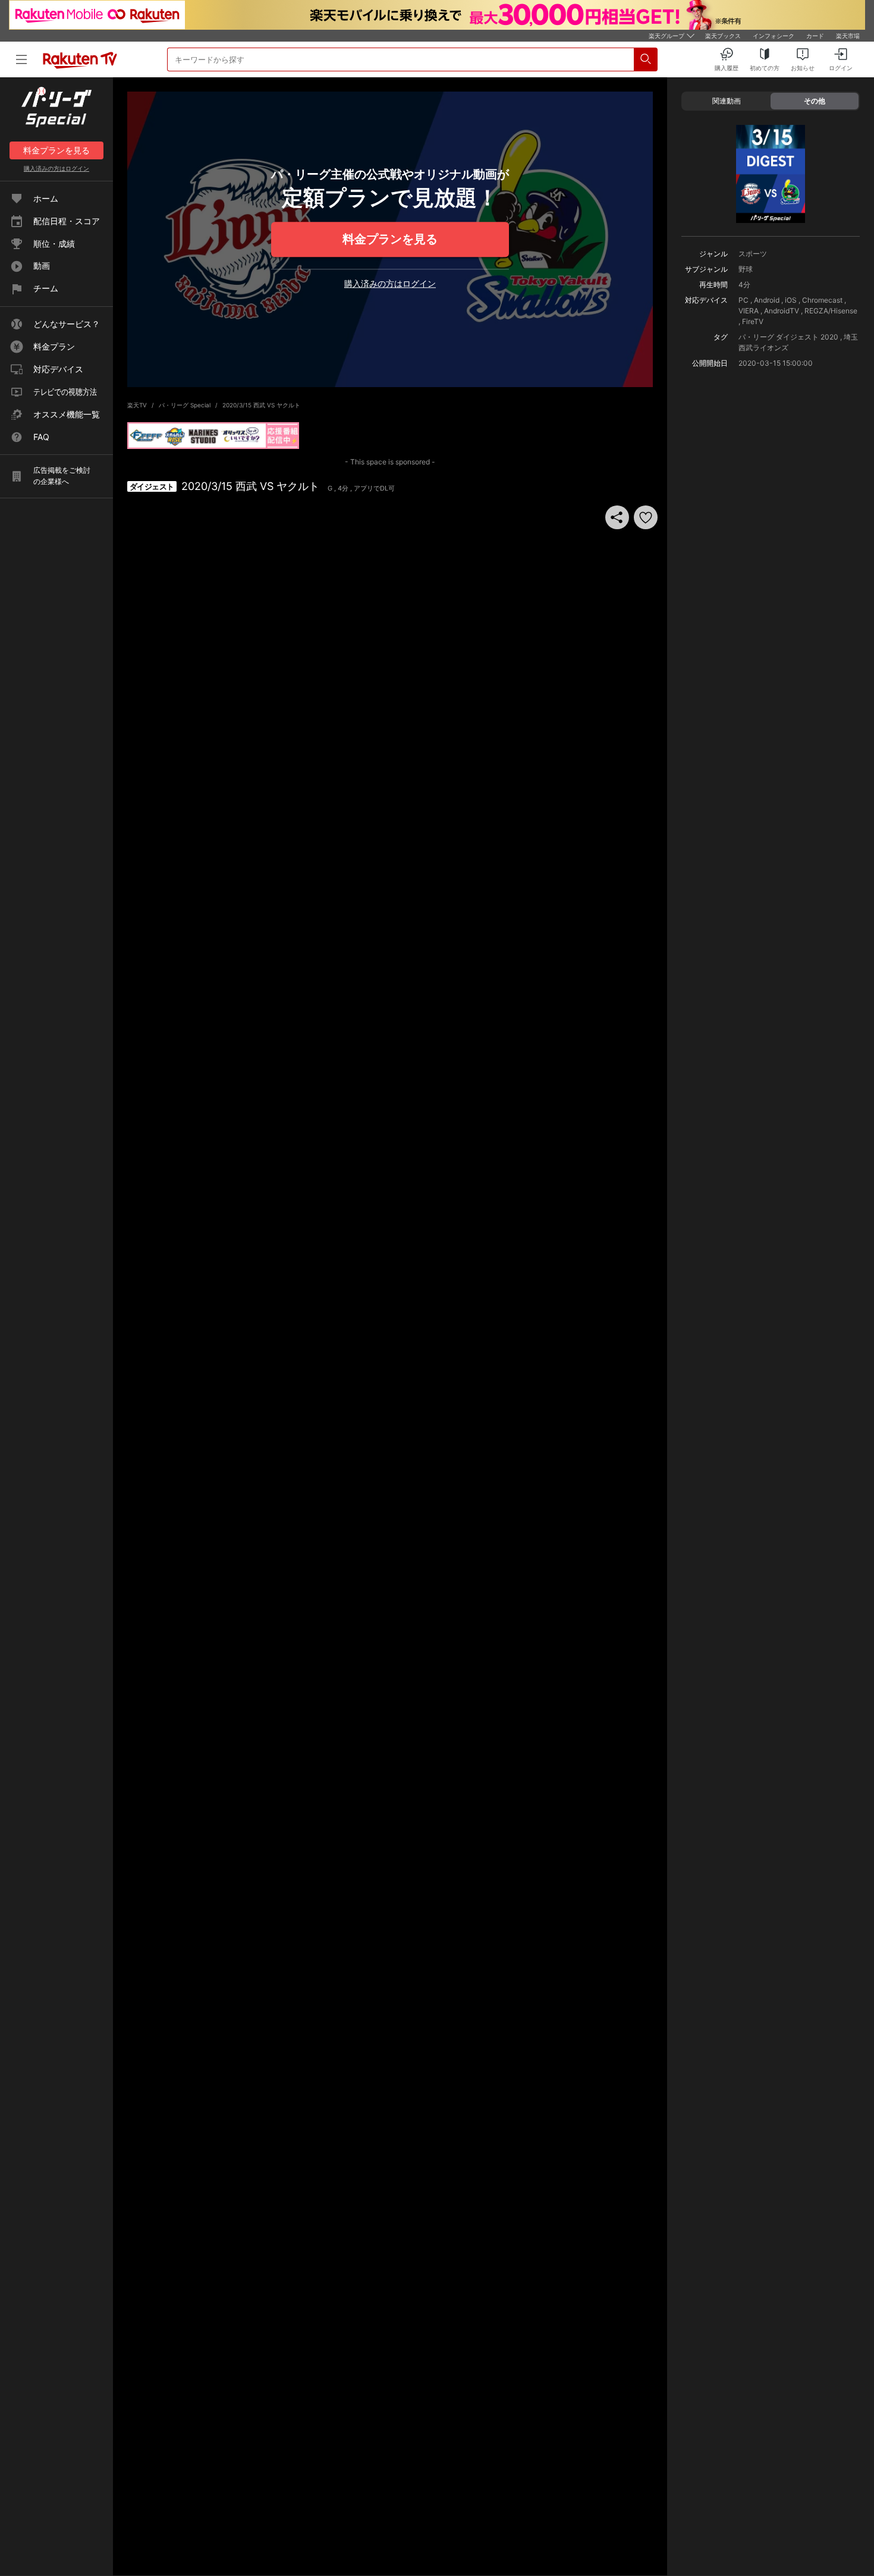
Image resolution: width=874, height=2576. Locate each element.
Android (767, 300)
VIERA (749, 311)
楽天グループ (666, 36)
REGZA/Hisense (831, 311)
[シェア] (617, 517)
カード (815, 36)
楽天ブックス (723, 36)
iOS (791, 300)
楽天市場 (848, 36)
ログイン (56, 168)
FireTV (753, 321)
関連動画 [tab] (727, 101)
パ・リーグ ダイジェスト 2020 (788, 337)
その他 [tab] (815, 101)
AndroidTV (782, 311)
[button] (646, 517)
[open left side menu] (21, 59)
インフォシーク (774, 36)
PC (743, 300)
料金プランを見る (390, 239)
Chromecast (822, 300)
